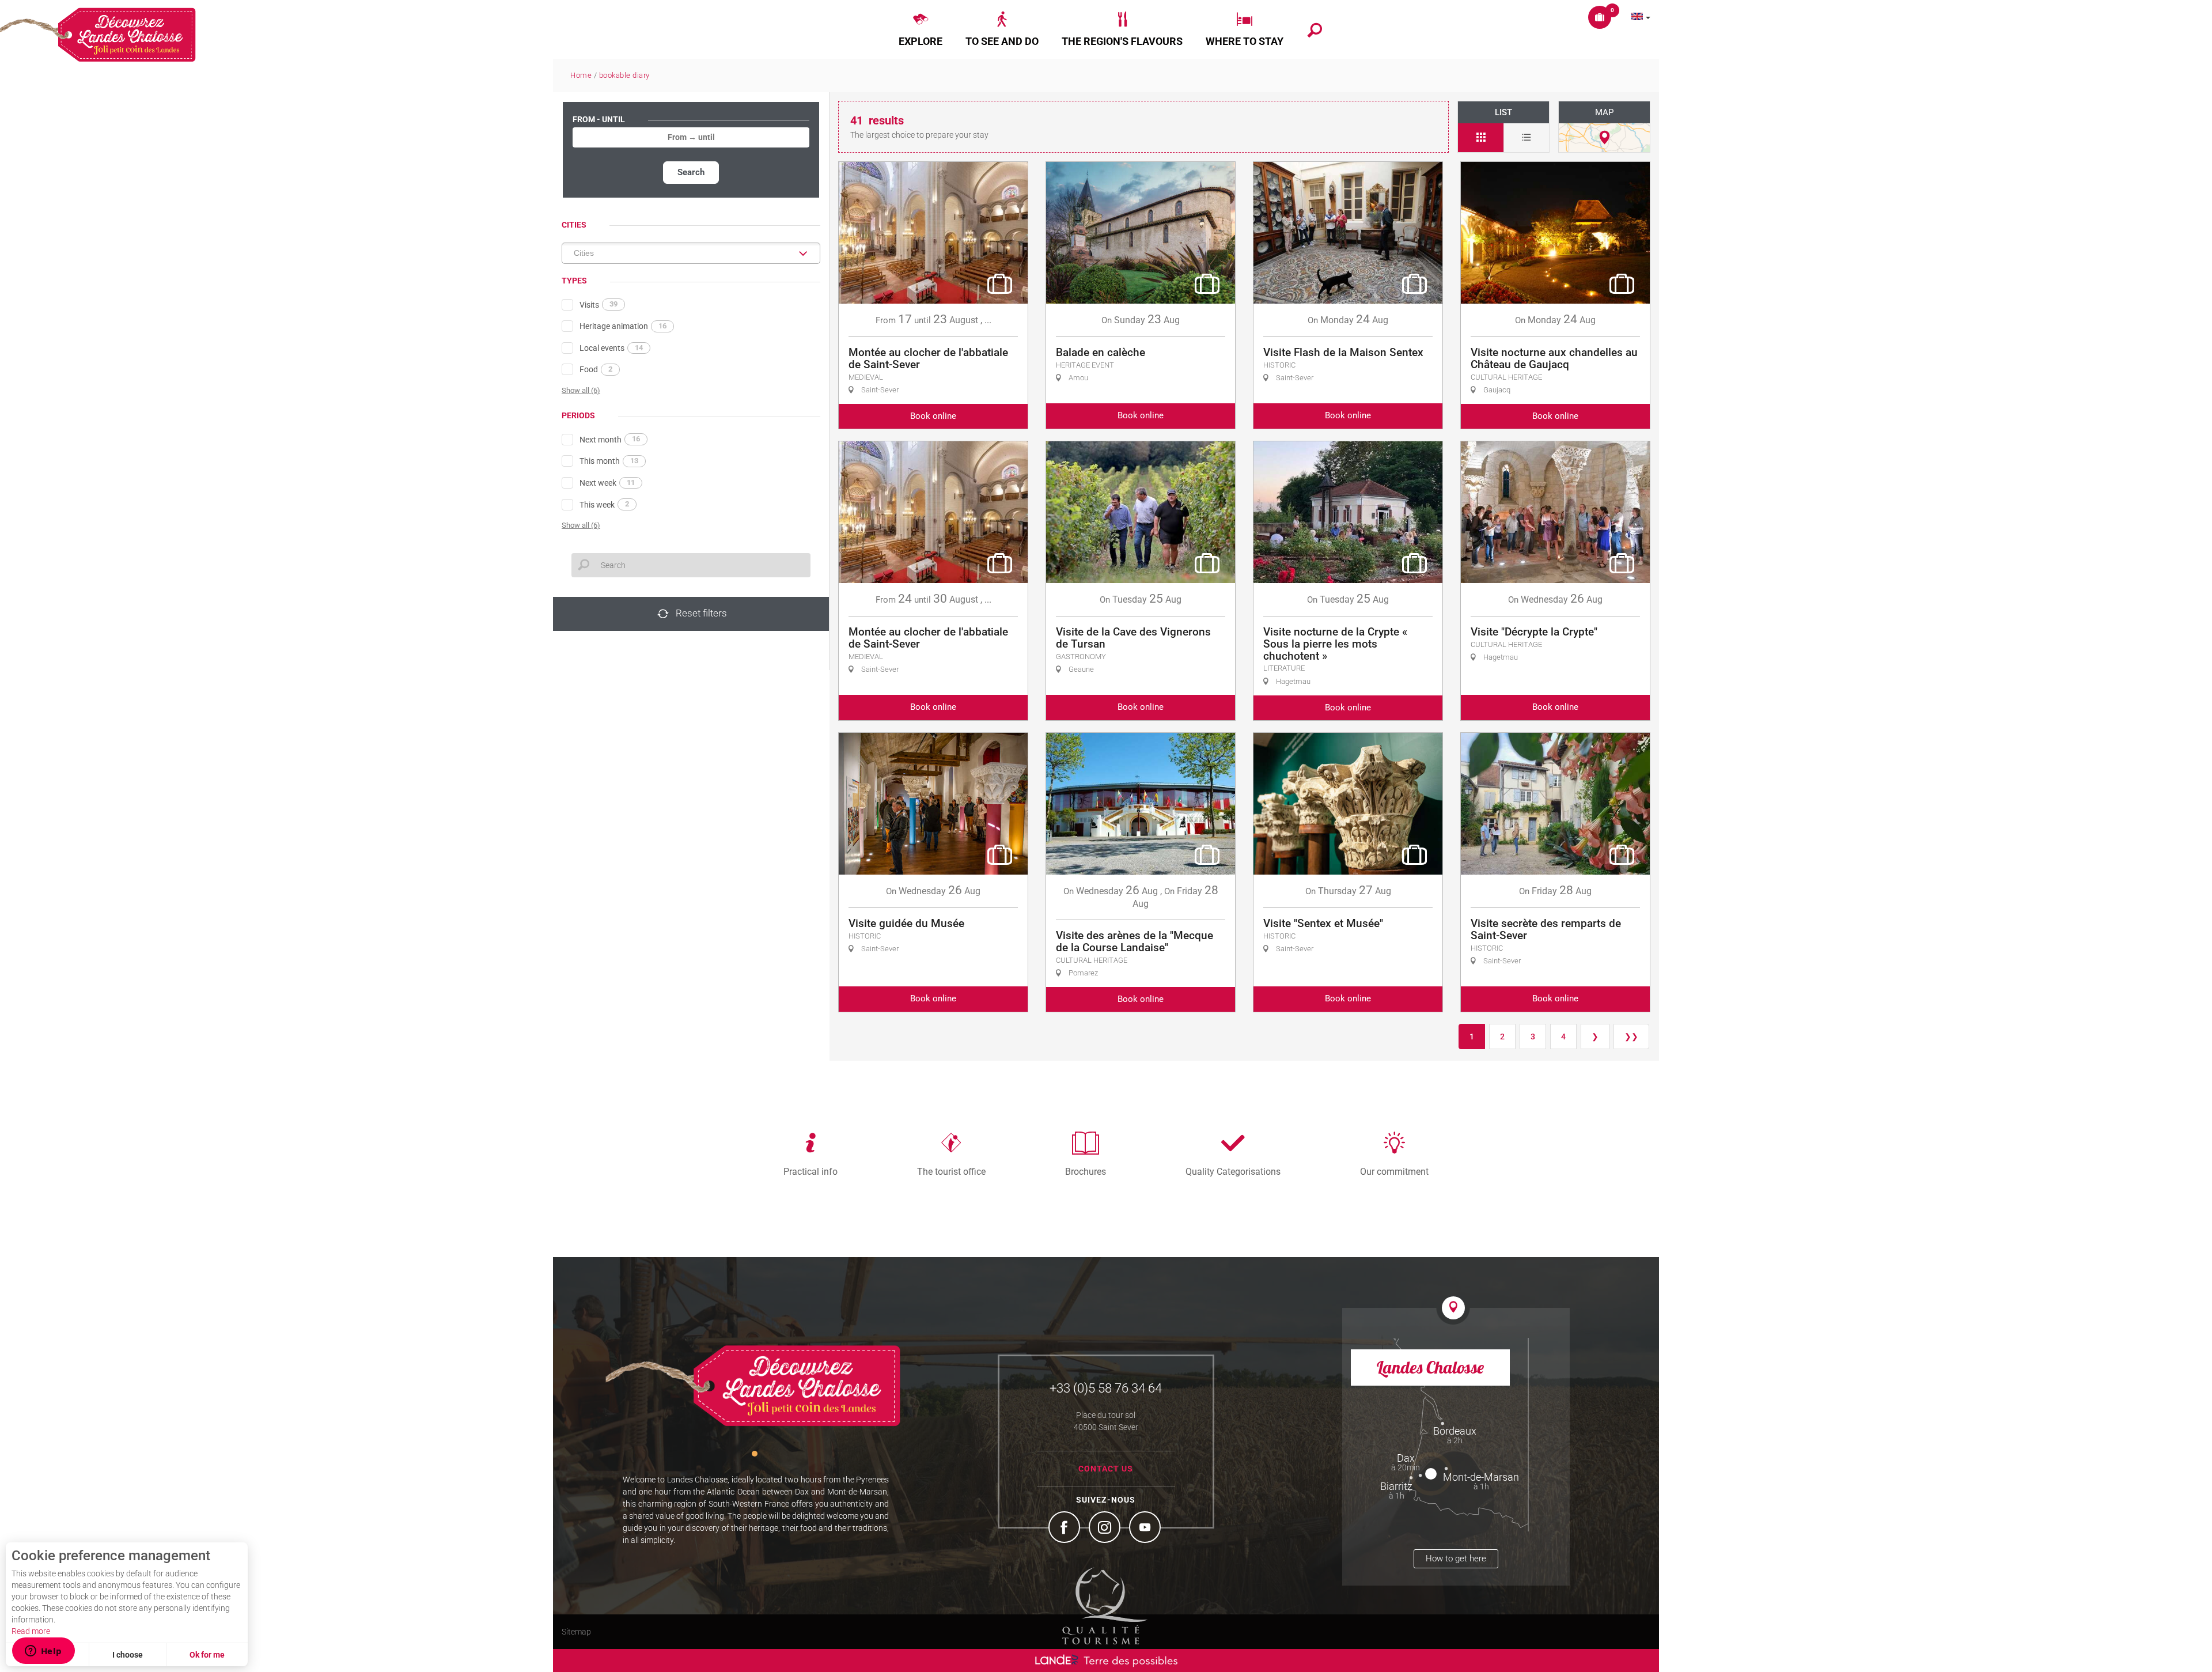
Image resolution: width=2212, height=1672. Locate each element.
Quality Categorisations (1233, 1171)
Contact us (1106, 1469)
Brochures (1086, 1171)
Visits (599, 304)
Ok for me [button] (207, 1655)
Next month (610, 439)
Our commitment (1394, 1171)
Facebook (1066, 1529)
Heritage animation (623, 326)
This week (604, 504)
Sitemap (576, 1632)
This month (609, 461)
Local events (611, 348)
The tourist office (951, 1171)
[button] (921, 29)
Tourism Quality (1105, 1606)
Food (596, 369)
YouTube (1146, 1529)
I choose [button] (128, 1655)
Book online (933, 416)
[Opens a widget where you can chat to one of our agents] (43, 1652)
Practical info (810, 1171)
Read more (31, 1631)
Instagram (1106, 1529)
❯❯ (1631, 1037)
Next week (607, 483)
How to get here (1456, 1558)
